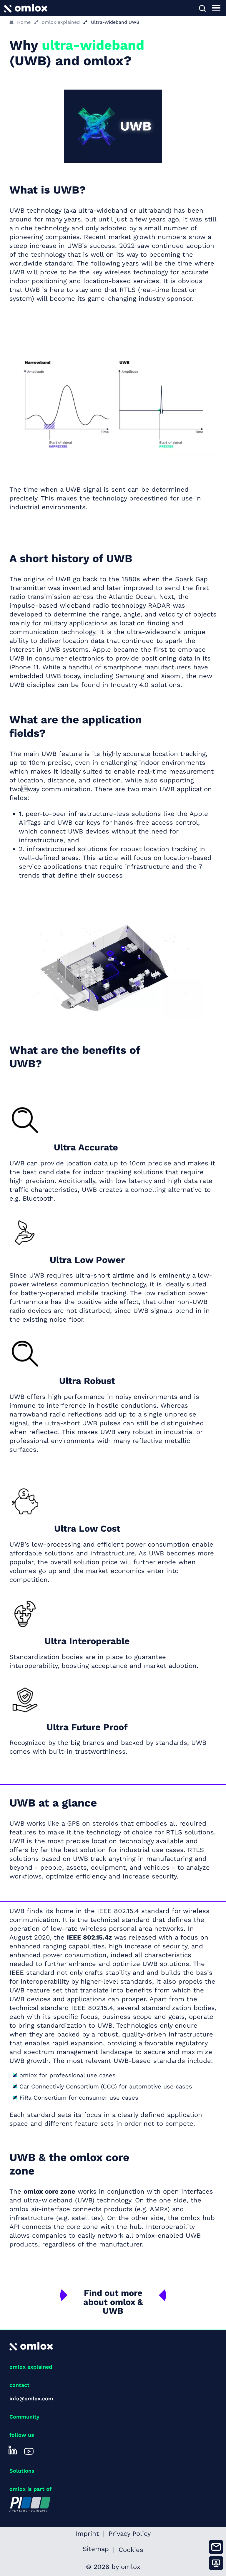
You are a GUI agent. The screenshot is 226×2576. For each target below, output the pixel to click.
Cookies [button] (131, 2550)
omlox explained (61, 22)
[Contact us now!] (216, 2547)
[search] (202, 8)
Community (24, 2417)
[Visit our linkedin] (13, 2450)
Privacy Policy (130, 2534)
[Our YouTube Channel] (29, 2450)
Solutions (22, 2471)
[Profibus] (30, 2504)
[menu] (216, 8)
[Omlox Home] (26, 7)
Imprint (87, 2534)
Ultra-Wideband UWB (115, 22)
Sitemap (96, 2550)
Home (24, 22)
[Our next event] (216, 2563)
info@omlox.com (31, 2398)
